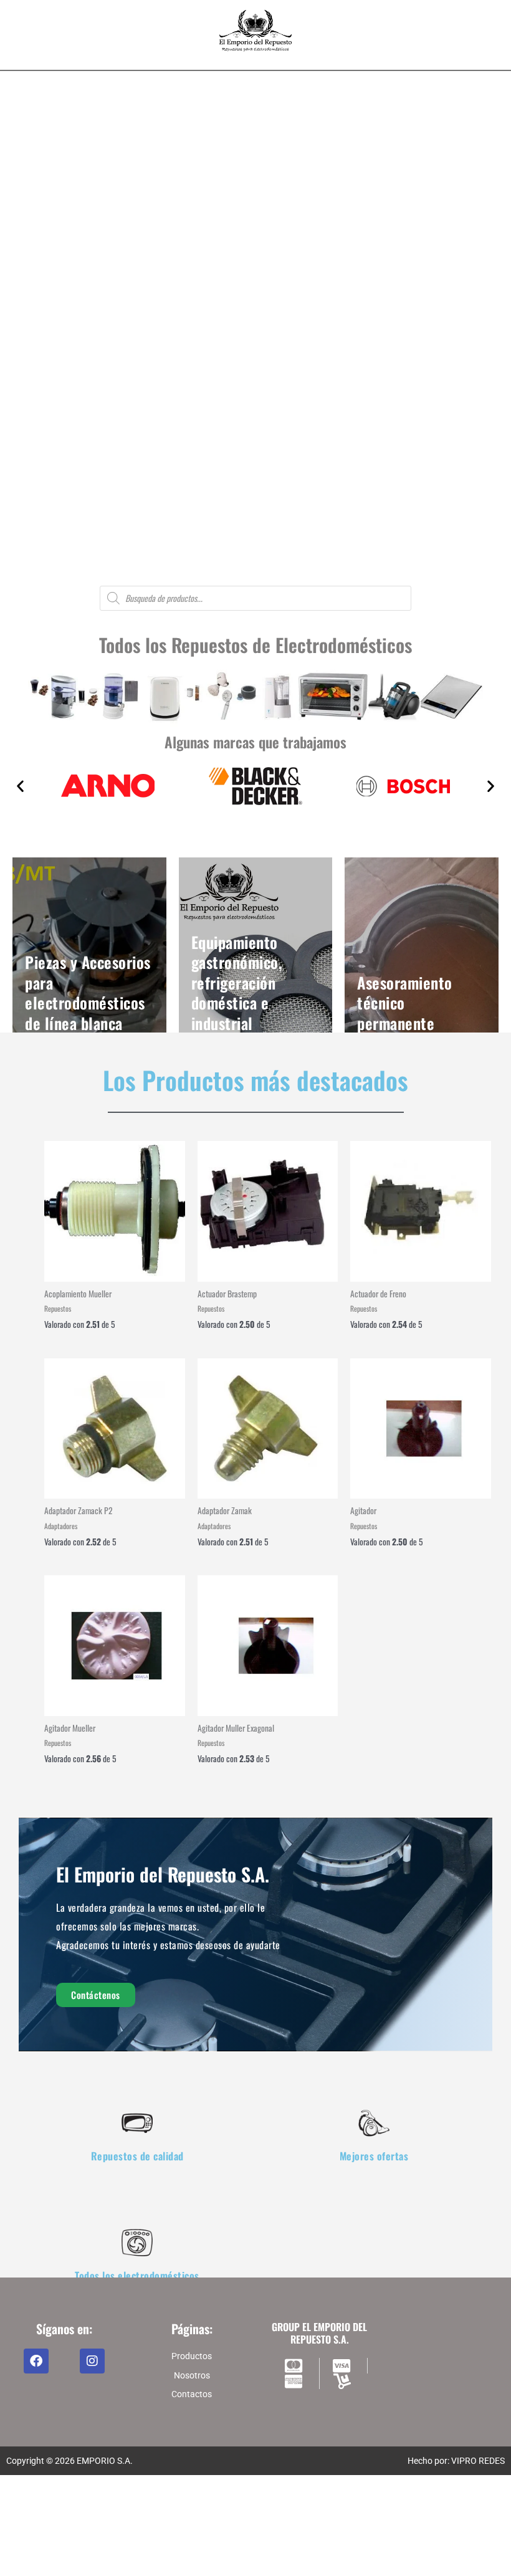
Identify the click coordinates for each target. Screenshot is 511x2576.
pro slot (302, 2545)
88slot (149, 2501)
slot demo (61, 2545)
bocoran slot (261, 2545)
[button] (19, 373)
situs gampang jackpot (156, 2561)
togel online (341, 2545)
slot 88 (303, 2501)
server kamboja (436, 2545)
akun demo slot (152, 2545)
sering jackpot (317, 2561)
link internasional (379, 2561)
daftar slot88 (261, 2501)
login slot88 (212, 2501)
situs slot (50, 2501)
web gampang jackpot (245, 2561)
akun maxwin (209, 2545)
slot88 (175, 2501)
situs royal (384, 2545)
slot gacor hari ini (102, 2501)
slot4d (18, 2501)
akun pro (23, 2545)
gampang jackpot (76, 2561)
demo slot (101, 2545)
